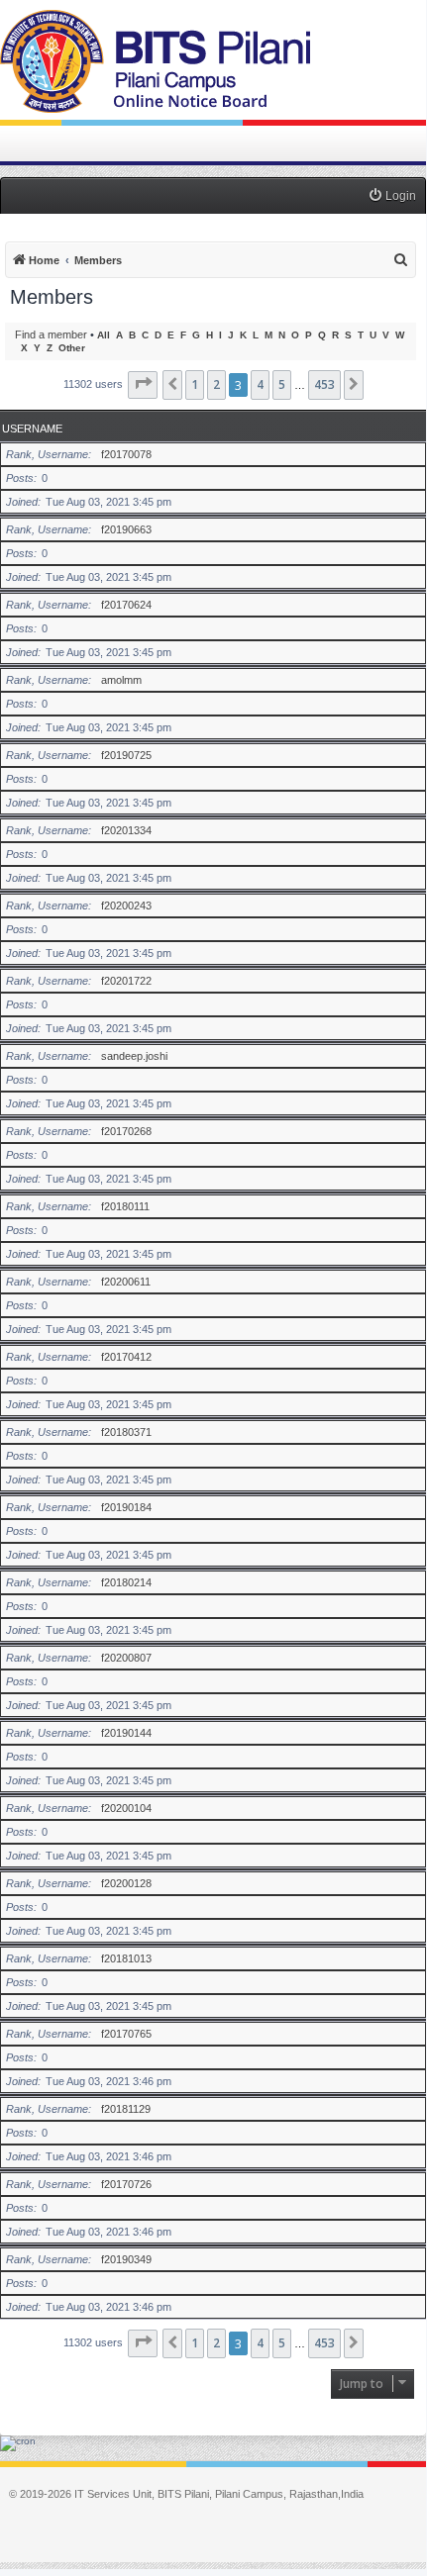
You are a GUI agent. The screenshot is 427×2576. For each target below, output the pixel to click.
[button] (143, 385)
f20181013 (126, 1958)
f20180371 (126, 1432)
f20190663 (126, 529)
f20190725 (126, 755)
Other (72, 348)
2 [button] (216, 384)
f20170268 (126, 1131)
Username (32, 429)
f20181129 (126, 2109)
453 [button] (324, 384)
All (104, 335)
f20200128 (126, 1883)
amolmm (121, 680)
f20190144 (126, 1733)
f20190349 (126, 2259)
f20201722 (126, 981)
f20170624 (126, 605)
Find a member (51, 334)
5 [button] (282, 384)
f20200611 (126, 1282)
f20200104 (126, 1808)
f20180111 (125, 1206)
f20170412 (126, 1357)
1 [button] (195, 384)
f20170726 (126, 2184)
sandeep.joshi (134, 1056)
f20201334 (126, 830)
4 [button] (260, 384)
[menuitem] (392, 196)
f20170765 (126, 2034)
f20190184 (126, 1507)
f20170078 (126, 454)
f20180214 (126, 1582)
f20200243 (126, 906)
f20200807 (126, 1658)
